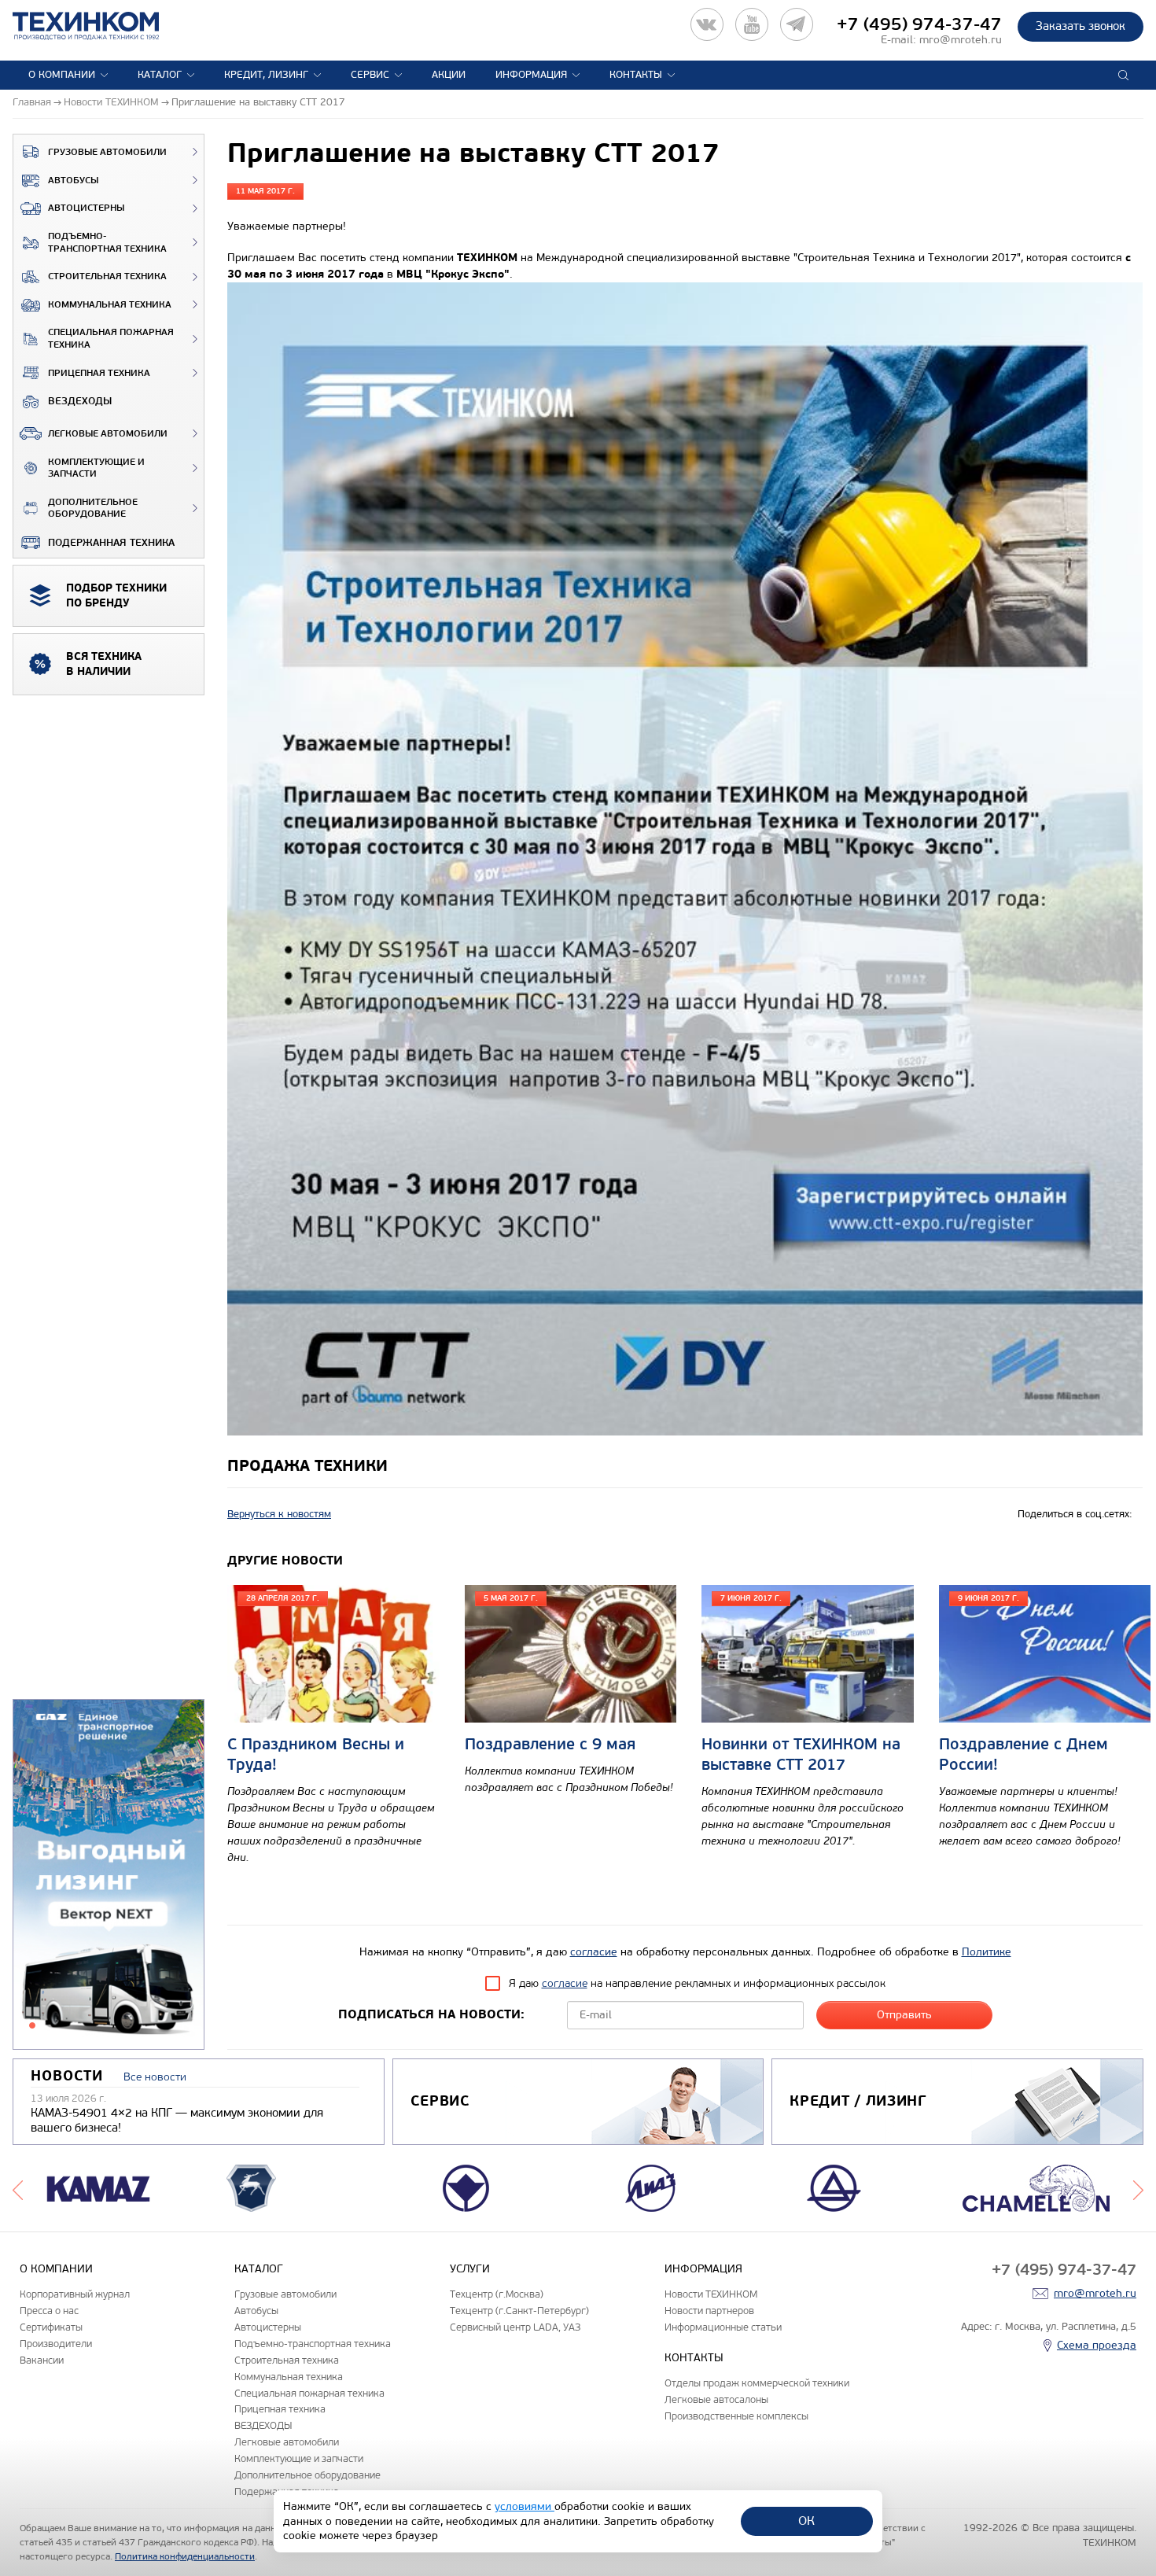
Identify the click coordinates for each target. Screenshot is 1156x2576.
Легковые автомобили (108, 434)
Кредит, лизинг (266, 75)
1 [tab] (32, 2025)
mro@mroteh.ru (961, 40)
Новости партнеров (709, 2311)
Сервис (370, 75)
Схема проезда (1097, 2345)
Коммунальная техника (110, 305)
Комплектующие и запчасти (96, 468)
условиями (525, 2506)
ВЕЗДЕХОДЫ (80, 401)
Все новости (155, 2077)
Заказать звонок (1081, 26)
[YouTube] (752, 24)
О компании (62, 75)
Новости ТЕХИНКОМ (711, 2294)
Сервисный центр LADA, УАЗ (515, 2327)
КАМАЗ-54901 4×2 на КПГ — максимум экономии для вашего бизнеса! (177, 2121)
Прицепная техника (99, 373)
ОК (806, 2521)
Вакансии (42, 2360)
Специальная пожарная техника (111, 339)
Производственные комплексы (736, 2416)
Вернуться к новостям (279, 1514)
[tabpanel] (109, 1875)
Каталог (160, 75)
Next (1138, 2188)
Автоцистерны (86, 208)
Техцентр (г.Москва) (497, 2294)
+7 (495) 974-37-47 (919, 24)
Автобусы (73, 181)
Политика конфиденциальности (185, 2556)
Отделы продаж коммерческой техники (757, 2383)
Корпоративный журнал (75, 2294)
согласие (594, 1952)
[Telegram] (797, 24)
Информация (531, 75)
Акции (449, 75)
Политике (987, 1952)
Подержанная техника (111, 543)
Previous (18, 2188)
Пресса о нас (49, 2311)
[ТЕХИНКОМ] (102, 26)
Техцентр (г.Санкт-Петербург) (519, 2311)
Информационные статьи (723, 2327)
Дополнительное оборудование (93, 509)
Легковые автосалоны (716, 2399)
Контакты (636, 75)
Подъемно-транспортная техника (107, 243)
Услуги (470, 2269)
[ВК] (707, 24)
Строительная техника (107, 276)
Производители (56, 2344)
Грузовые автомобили (107, 152)
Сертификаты (51, 2327)
